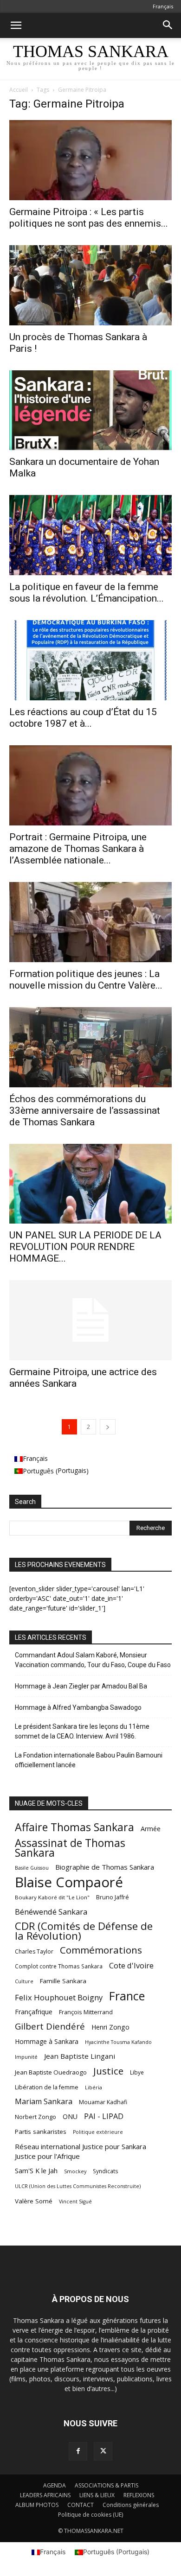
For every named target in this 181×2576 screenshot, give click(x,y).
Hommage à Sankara (47, 2041)
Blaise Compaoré (69, 1882)
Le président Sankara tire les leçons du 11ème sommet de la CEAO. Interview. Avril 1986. (82, 1731)
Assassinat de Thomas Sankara (70, 1848)
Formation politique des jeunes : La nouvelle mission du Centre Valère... (86, 980)
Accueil (19, 90)
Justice (108, 2071)
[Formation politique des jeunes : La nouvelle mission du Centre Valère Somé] (90, 922)
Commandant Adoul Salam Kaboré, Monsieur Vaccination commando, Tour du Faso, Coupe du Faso (93, 1660)
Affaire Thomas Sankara (74, 1827)
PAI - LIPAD (104, 2116)
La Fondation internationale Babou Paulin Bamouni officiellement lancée (89, 1760)
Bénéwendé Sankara (51, 1912)
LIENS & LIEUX (97, 2495)
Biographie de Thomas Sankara (105, 1867)
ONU (70, 2116)
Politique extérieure (98, 2132)
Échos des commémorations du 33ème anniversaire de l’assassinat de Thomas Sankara (85, 1110)
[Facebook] (78, 2451)
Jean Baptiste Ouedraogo (51, 2072)
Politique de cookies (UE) (90, 2515)
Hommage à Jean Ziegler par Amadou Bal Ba (81, 1686)
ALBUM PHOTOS (37, 2505)
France (127, 1996)
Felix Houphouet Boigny (59, 1997)
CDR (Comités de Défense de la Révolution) (84, 1931)
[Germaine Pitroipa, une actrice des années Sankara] (90, 1320)
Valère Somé (34, 2201)
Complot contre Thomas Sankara (59, 1966)
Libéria (94, 2087)
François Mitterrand (86, 2012)
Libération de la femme (47, 2087)
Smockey (75, 2171)
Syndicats (106, 2171)
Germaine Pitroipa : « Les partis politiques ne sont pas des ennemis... (89, 218)
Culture (24, 1981)
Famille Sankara (63, 1981)
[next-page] (108, 1427)
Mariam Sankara (44, 2102)
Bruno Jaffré (113, 1897)
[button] (16, 25)
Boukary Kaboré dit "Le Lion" (52, 1897)
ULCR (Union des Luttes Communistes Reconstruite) (78, 2186)
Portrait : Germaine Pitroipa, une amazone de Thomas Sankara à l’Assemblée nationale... (78, 849)
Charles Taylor (34, 1951)
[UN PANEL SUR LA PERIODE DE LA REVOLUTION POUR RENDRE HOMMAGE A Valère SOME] (90, 1184)
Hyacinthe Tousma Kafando (118, 2042)
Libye (137, 2072)
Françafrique (34, 2012)
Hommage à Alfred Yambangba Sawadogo (78, 1707)
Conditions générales (131, 2505)
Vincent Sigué (75, 2202)
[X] (103, 2451)
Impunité (26, 2057)
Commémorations (101, 1950)
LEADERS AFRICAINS (45, 2495)
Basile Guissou (32, 1868)
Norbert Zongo (36, 2117)
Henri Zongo (110, 2027)
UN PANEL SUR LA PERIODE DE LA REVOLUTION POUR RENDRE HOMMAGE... (85, 1247)
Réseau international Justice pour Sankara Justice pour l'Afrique (81, 2151)
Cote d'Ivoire (131, 1966)
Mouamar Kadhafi (103, 2102)
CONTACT (81, 2505)
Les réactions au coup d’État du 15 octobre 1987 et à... (83, 718)
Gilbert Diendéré (50, 2027)
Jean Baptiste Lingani (80, 2056)
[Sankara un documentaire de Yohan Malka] (90, 410)
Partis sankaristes (41, 2132)
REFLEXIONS (139, 2495)
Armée (151, 1829)
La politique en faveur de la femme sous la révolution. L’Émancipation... (87, 593)
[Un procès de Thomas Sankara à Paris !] (90, 285)
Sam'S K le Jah (36, 2170)
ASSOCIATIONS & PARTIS (107, 2485)
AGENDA (55, 2485)
